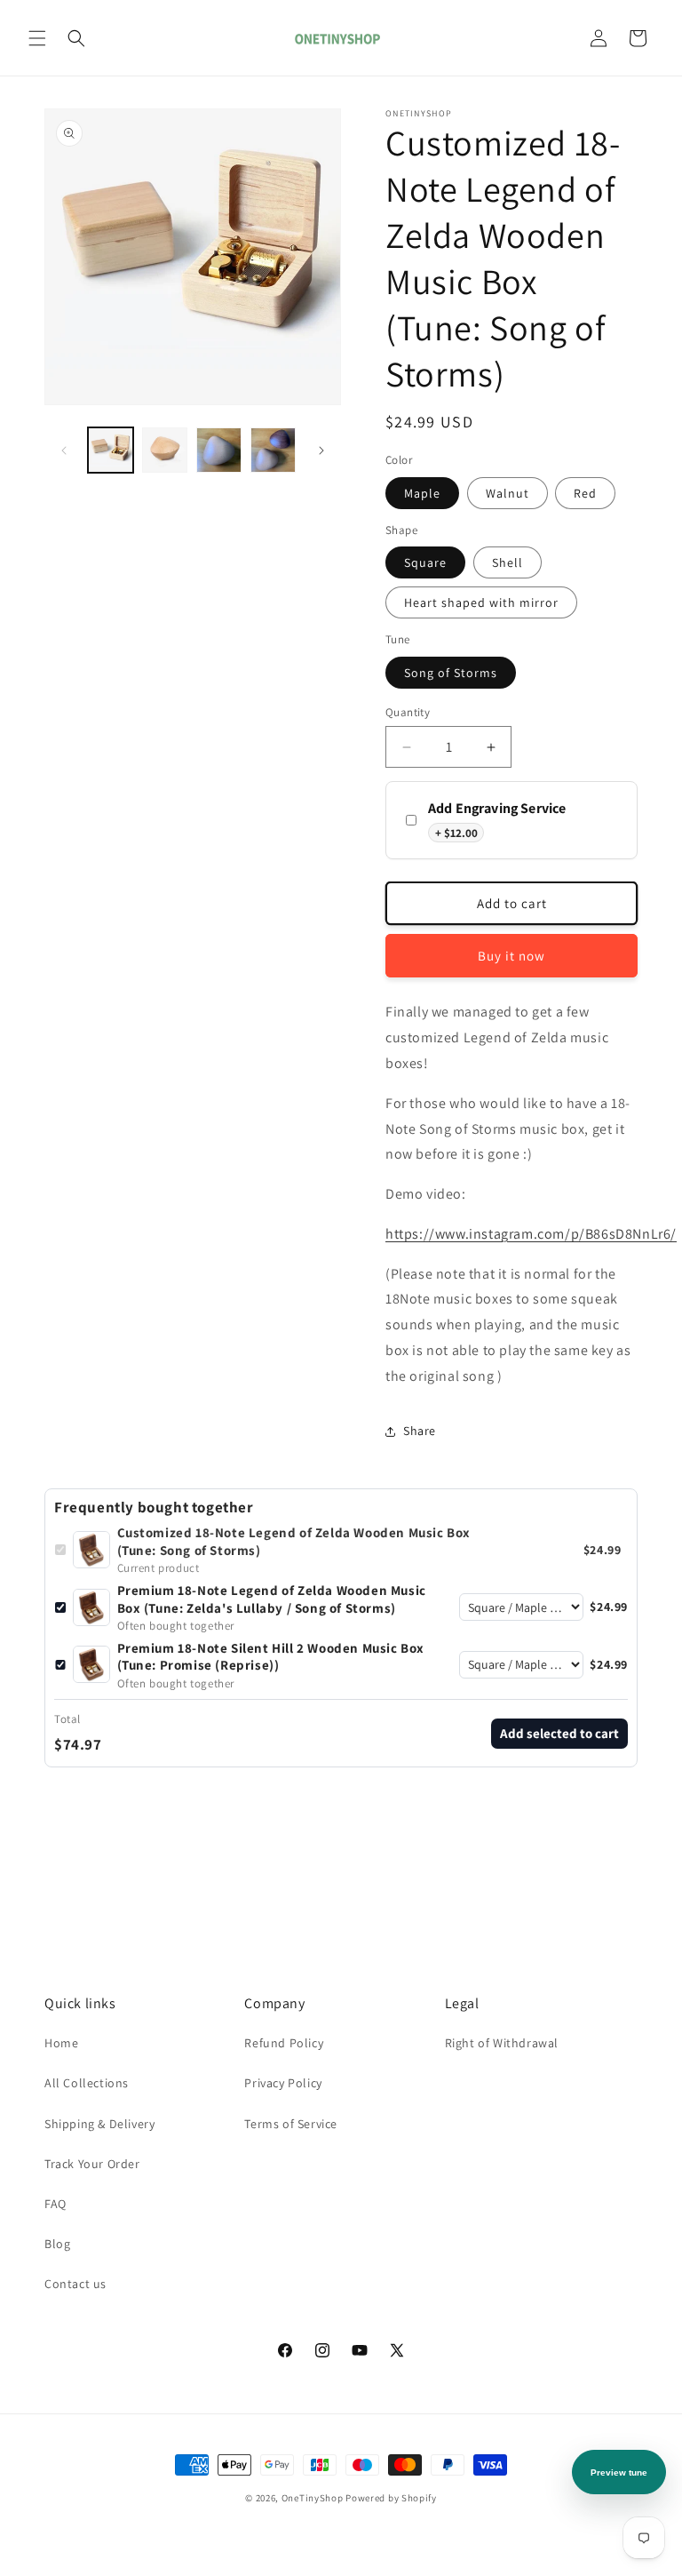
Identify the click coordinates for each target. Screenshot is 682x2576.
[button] (37, 38)
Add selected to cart (559, 1733)
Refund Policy (284, 2043)
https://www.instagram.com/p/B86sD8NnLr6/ (531, 1234)
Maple (422, 493)
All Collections (87, 2083)
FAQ (56, 2204)
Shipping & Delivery (99, 2124)
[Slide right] (321, 451)
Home (61, 2043)
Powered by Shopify (391, 2498)
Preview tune (619, 2472)
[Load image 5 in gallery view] (273, 450)
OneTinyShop (313, 2498)
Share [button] (420, 1431)
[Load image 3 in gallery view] (165, 450)
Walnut (508, 493)
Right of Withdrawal (502, 2043)
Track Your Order (92, 2164)
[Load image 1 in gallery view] (111, 450)
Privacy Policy (283, 2083)
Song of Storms (451, 673)
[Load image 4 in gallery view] (219, 450)
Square (425, 562)
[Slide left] (64, 451)
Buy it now (511, 956)
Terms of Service (291, 2124)
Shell (508, 562)
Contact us (75, 2284)
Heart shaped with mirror (481, 602)
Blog (57, 2244)
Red (585, 493)
